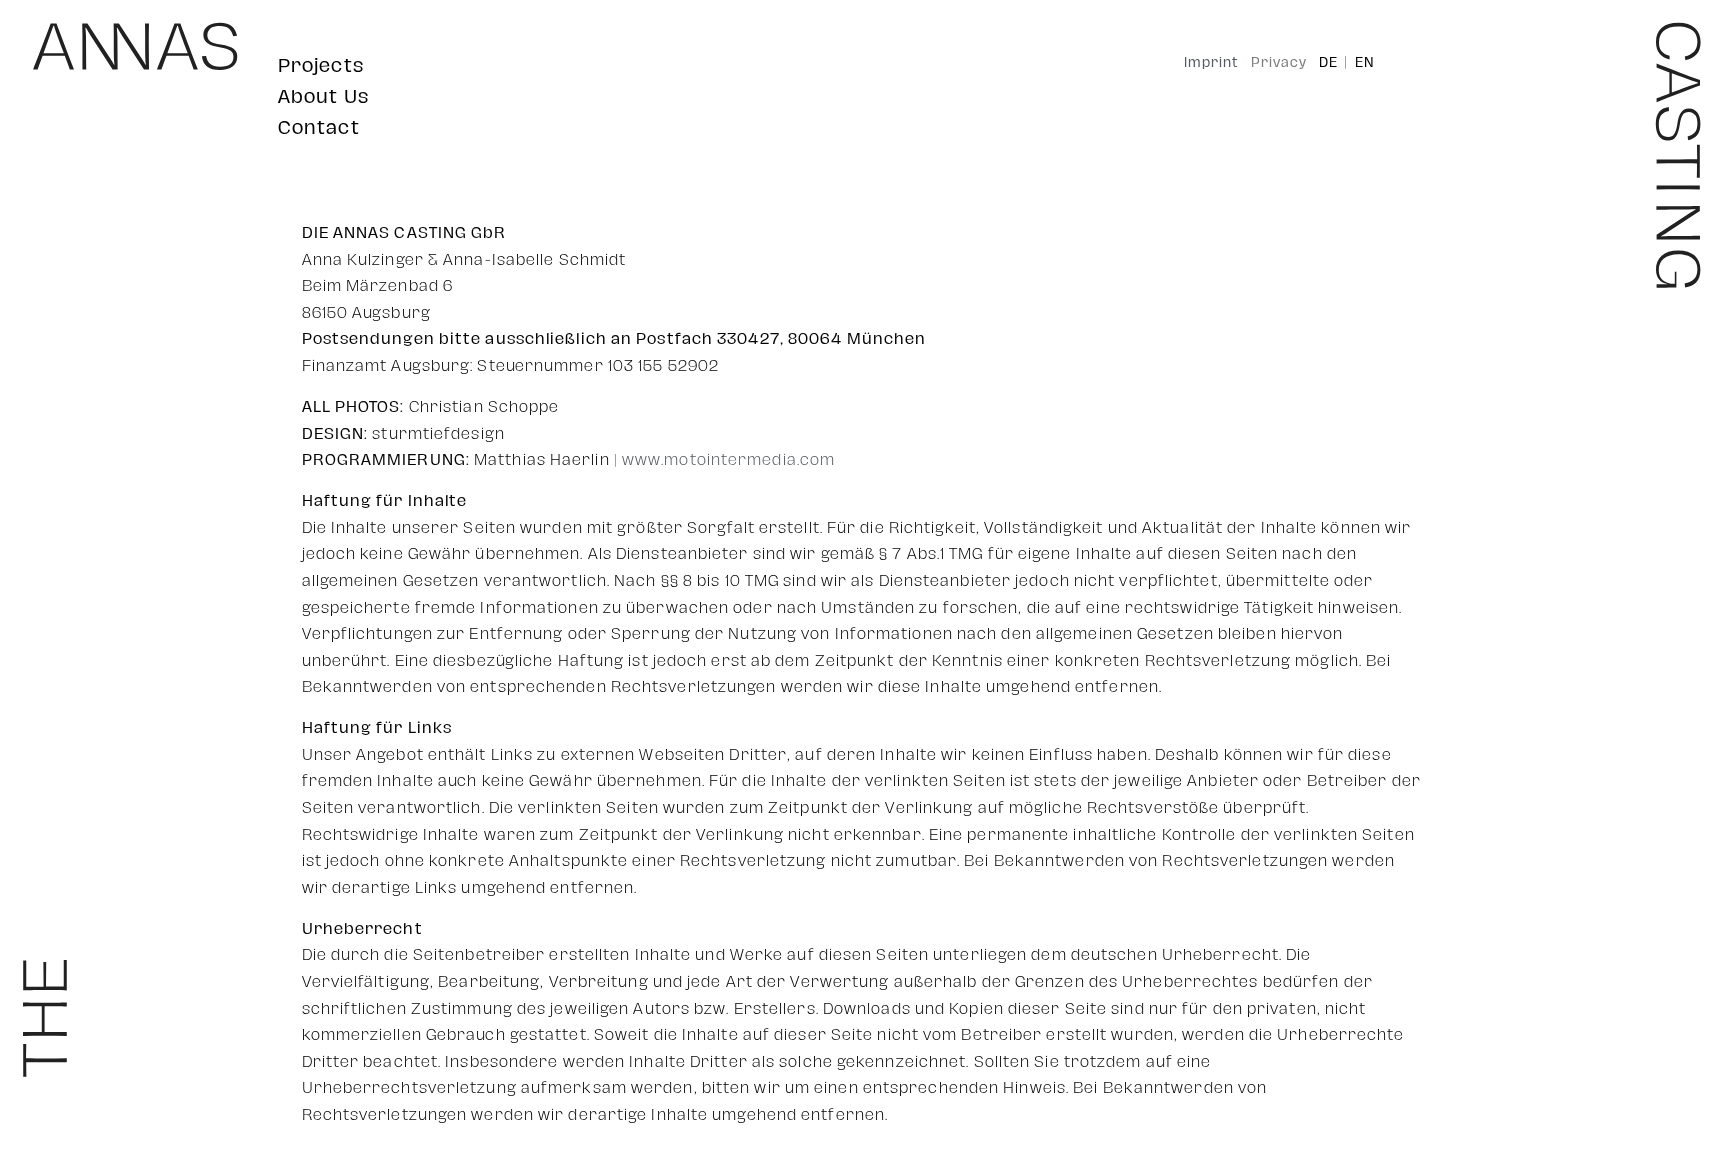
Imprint (1211, 63)
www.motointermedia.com (728, 460)
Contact (319, 127)
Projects (321, 65)
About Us (323, 96)
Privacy (1279, 63)
